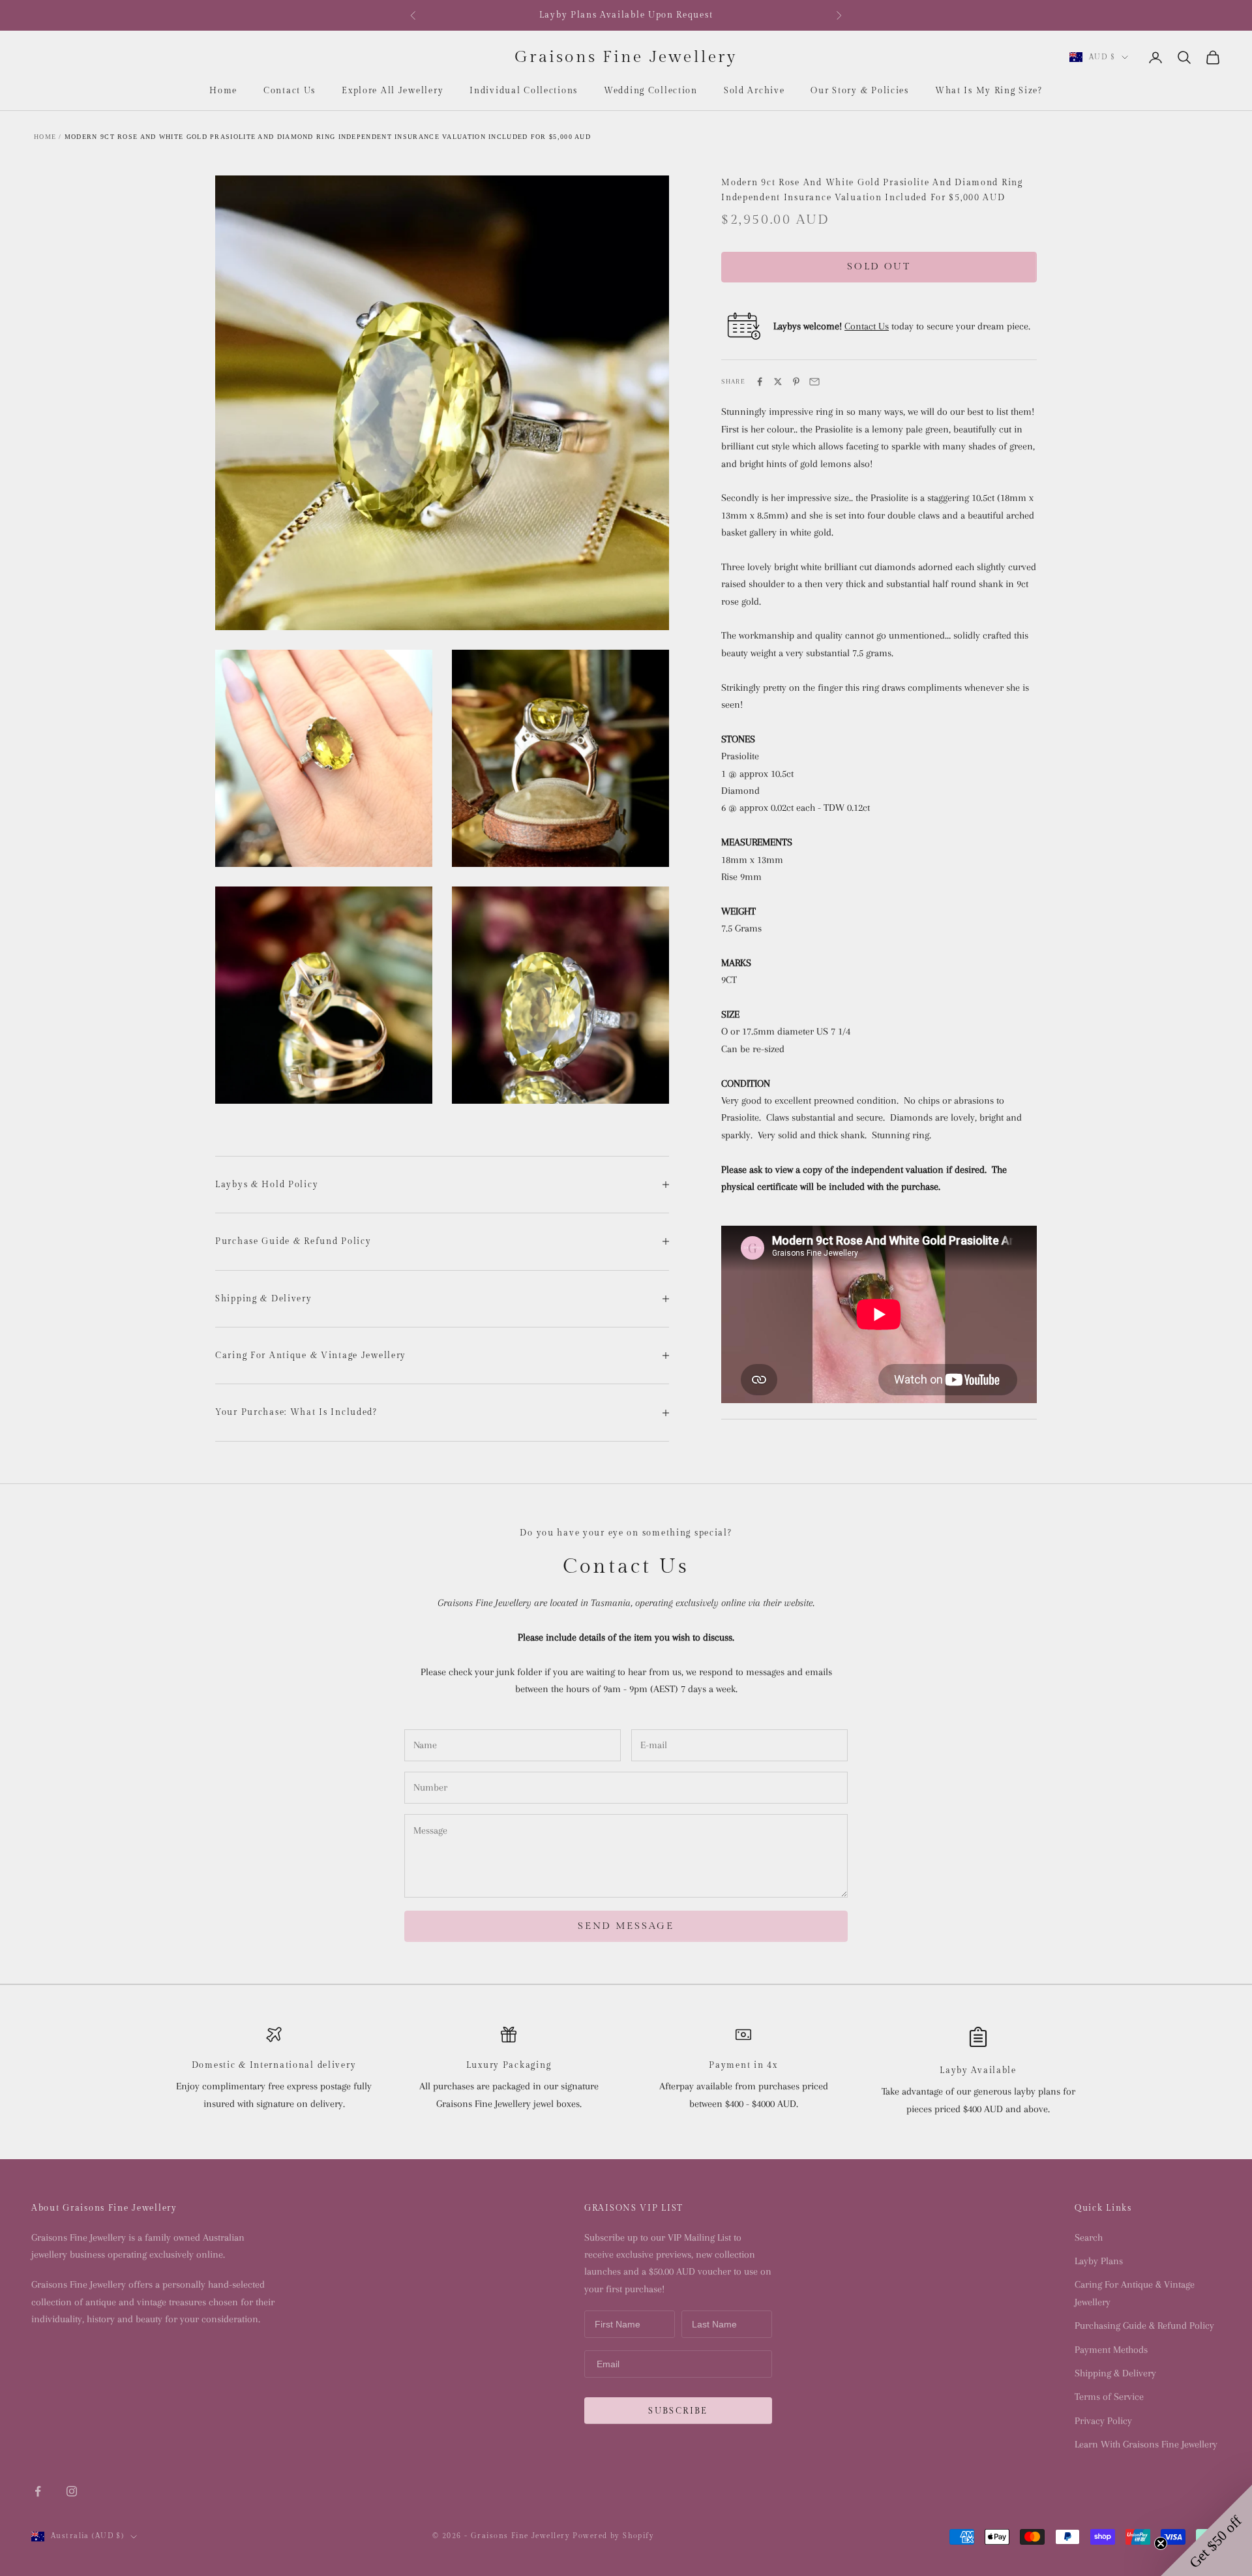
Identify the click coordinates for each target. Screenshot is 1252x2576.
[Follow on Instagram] (72, 2491)
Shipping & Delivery (1115, 2373)
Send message (626, 1926)
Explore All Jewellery (393, 91)
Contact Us (290, 91)
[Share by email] (814, 382)
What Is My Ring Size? (989, 91)
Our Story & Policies (859, 91)
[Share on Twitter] (778, 382)
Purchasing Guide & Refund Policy (1144, 2326)
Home (223, 91)
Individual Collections (524, 91)
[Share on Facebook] (760, 382)
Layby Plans (1099, 2261)
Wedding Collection (651, 91)
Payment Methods (1111, 2350)
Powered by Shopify (613, 2536)
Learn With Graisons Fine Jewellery (1146, 2444)
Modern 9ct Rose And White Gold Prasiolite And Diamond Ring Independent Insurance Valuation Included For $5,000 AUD (328, 137)
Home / (48, 137)
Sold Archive (754, 91)
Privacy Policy (1103, 2421)
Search (1089, 2237)
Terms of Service (1109, 2397)
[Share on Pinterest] (796, 382)
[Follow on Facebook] (38, 2491)
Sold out (879, 266)
